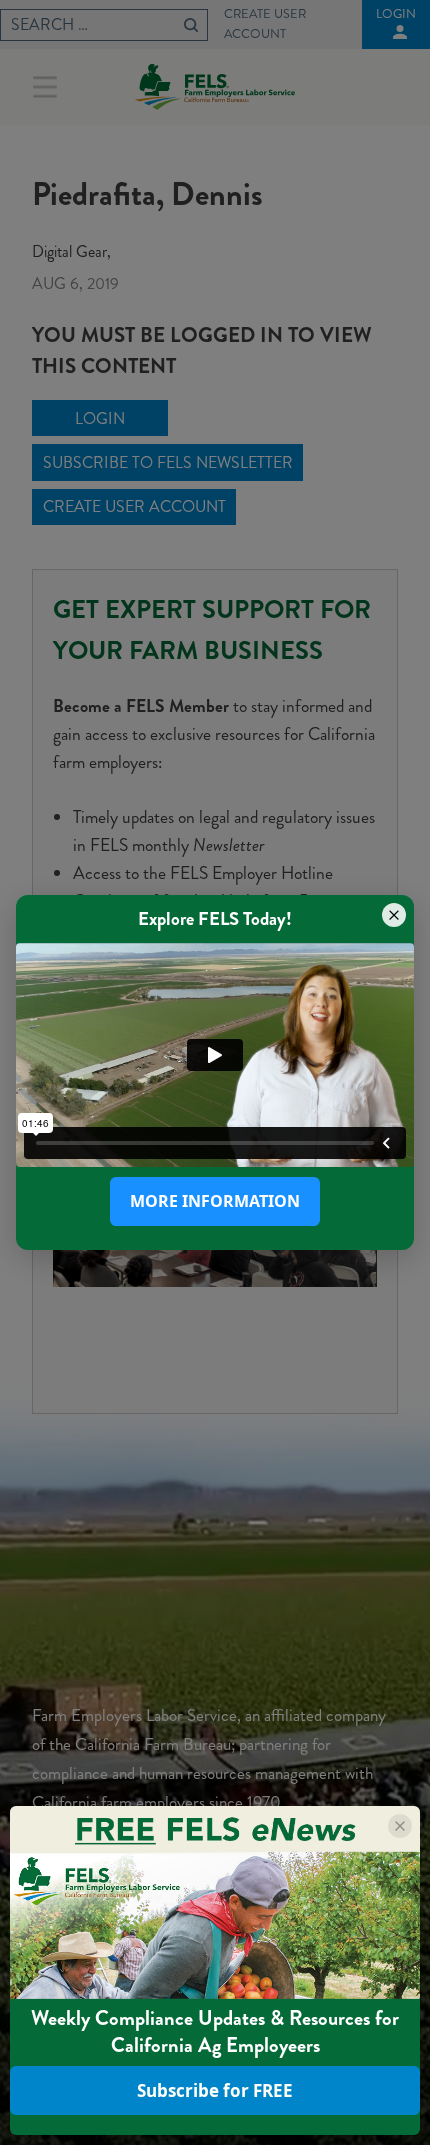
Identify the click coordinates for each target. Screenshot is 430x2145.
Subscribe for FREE (215, 2090)
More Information (215, 1201)
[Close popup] (394, 915)
